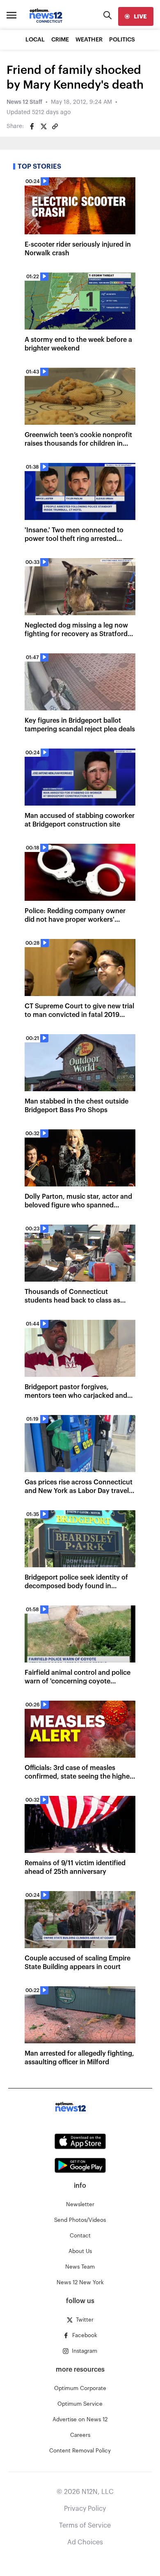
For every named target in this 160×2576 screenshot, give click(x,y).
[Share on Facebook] (32, 126)
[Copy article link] (55, 126)
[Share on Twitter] (43, 126)
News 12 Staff (24, 102)
